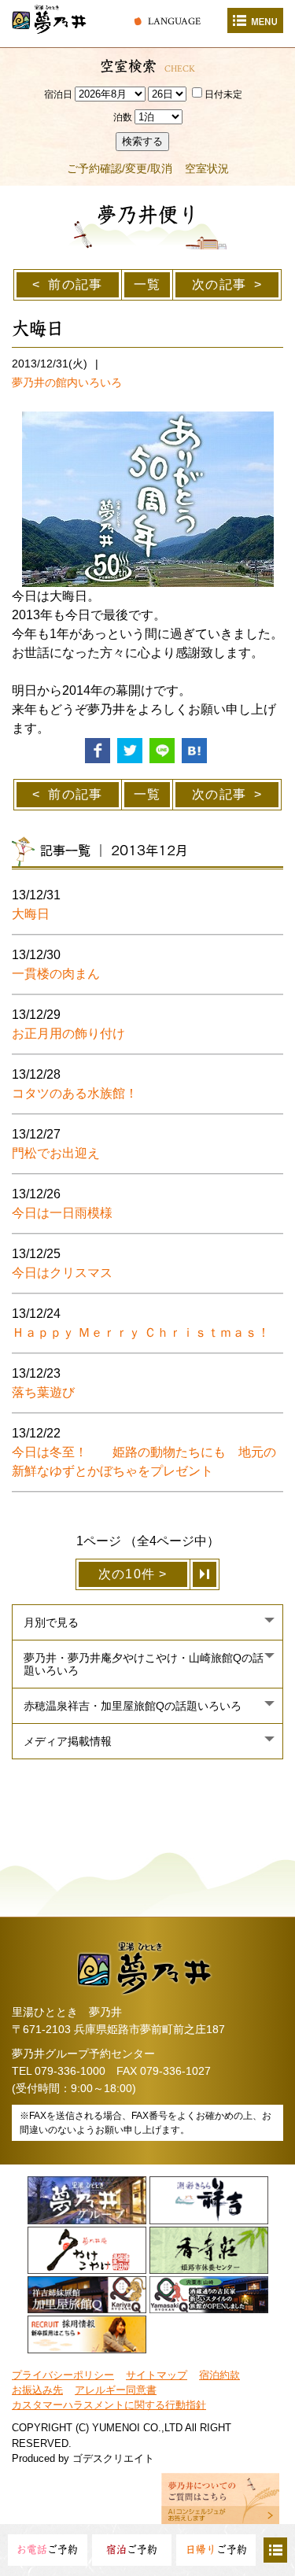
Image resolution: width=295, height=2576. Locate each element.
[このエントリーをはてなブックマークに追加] (194, 749)
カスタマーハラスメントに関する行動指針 (109, 2405)
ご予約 (47, 2550)
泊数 (123, 117)
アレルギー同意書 (116, 2390)
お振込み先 (37, 2390)
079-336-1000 (70, 2071)
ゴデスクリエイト (113, 2458)
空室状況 (207, 168)
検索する (142, 141)
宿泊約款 (219, 2375)
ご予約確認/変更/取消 (120, 168)
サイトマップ (157, 2375)
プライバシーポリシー (63, 2375)
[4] (205, 1574)
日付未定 (223, 94)
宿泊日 (58, 94)
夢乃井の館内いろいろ (67, 382)
